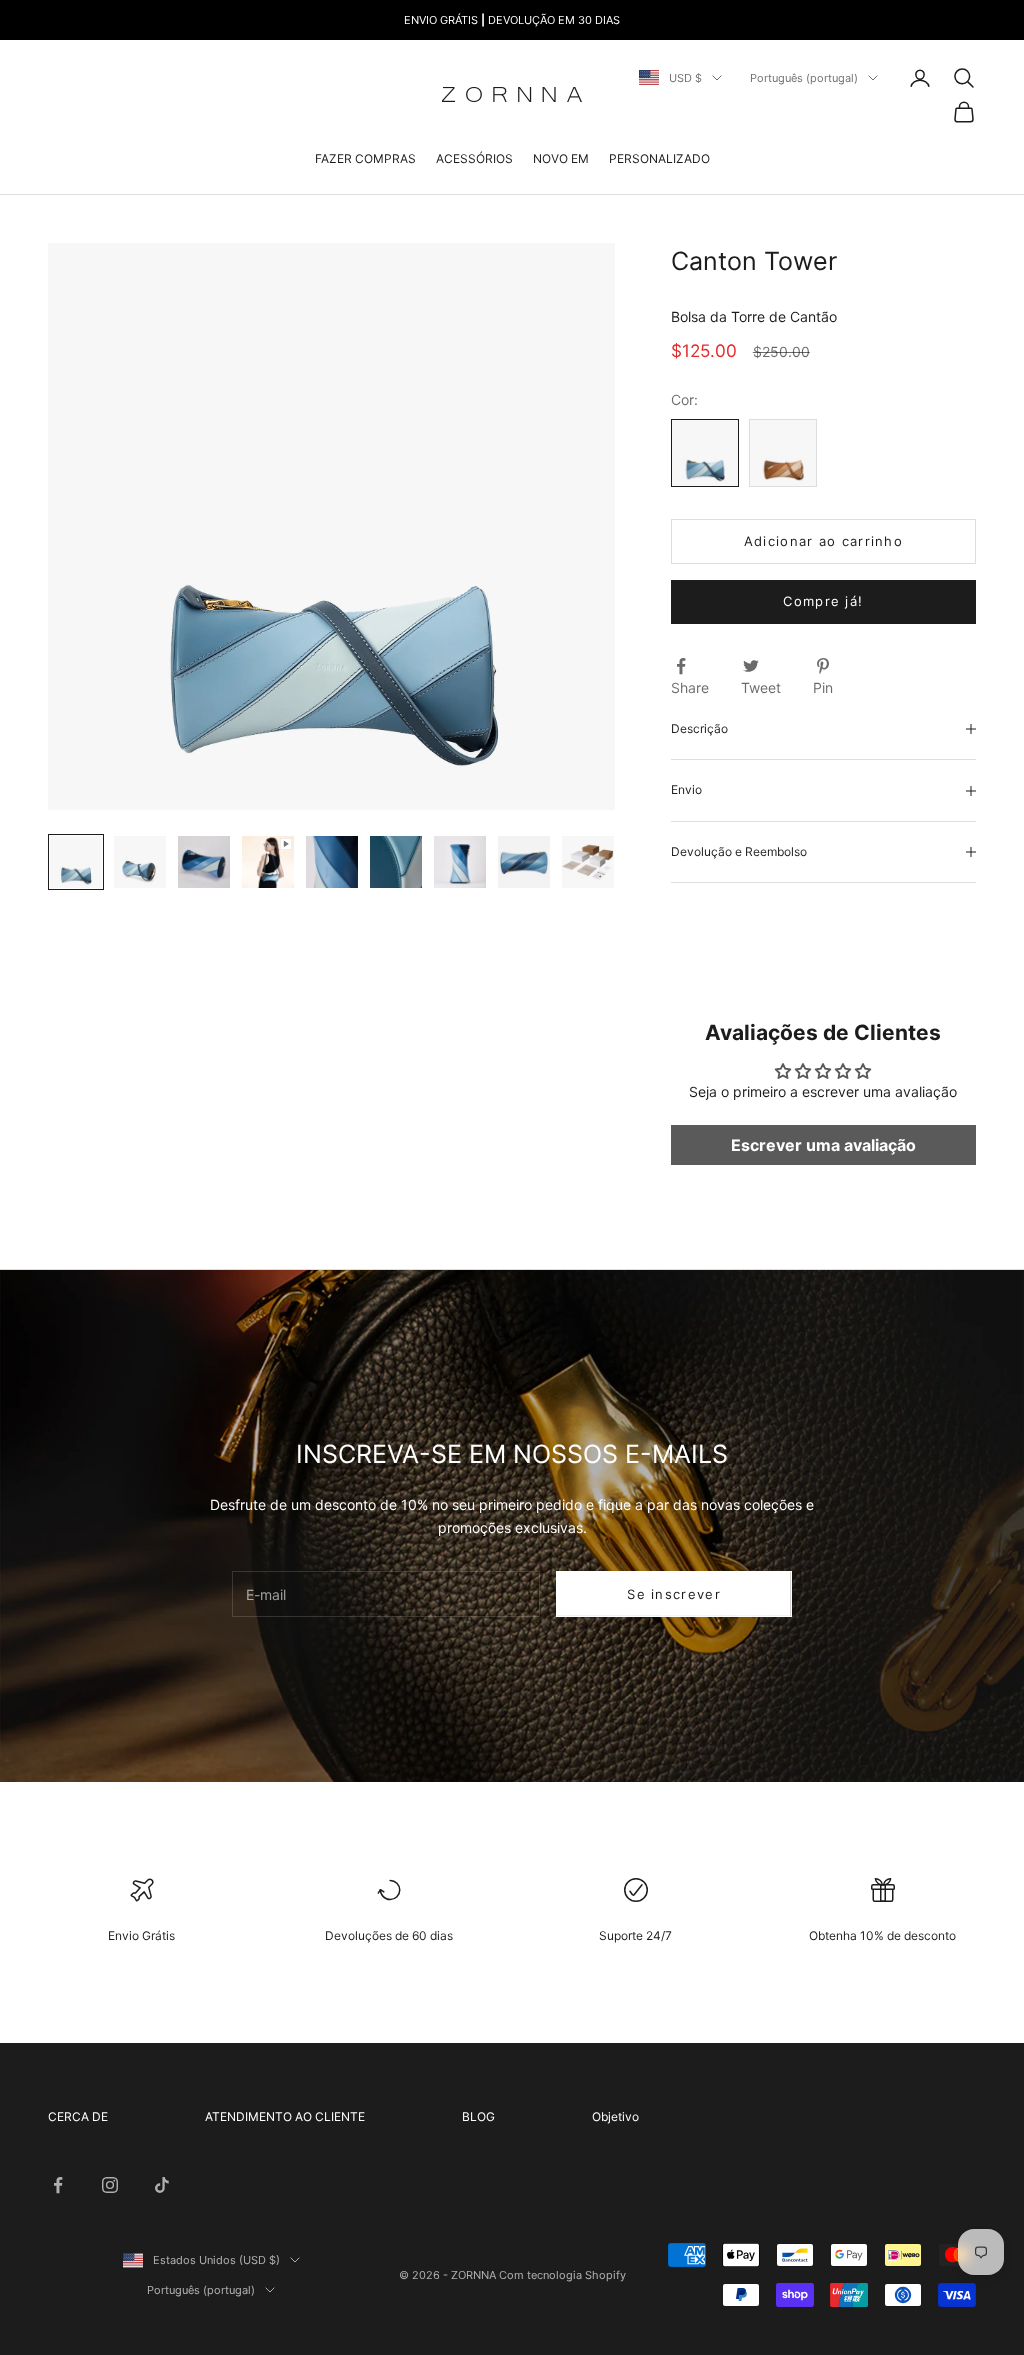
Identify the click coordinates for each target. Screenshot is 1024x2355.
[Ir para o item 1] (76, 862)
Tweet (761, 687)
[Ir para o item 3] (204, 862)
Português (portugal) (804, 78)
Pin (823, 687)
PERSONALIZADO (659, 158)
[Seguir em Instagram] (110, 2185)
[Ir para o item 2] (140, 862)
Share (690, 687)
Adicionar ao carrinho (823, 541)
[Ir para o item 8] (524, 862)
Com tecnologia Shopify (562, 2275)
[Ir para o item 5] (332, 862)
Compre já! (823, 601)
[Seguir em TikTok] (162, 2185)
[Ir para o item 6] (396, 862)
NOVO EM (561, 158)
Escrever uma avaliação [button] (823, 1145)
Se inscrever (674, 1594)
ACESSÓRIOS (474, 158)
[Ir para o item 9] (588, 862)
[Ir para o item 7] (460, 862)
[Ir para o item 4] (268, 862)
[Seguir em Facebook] (58, 2185)
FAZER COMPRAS (365, 158)
